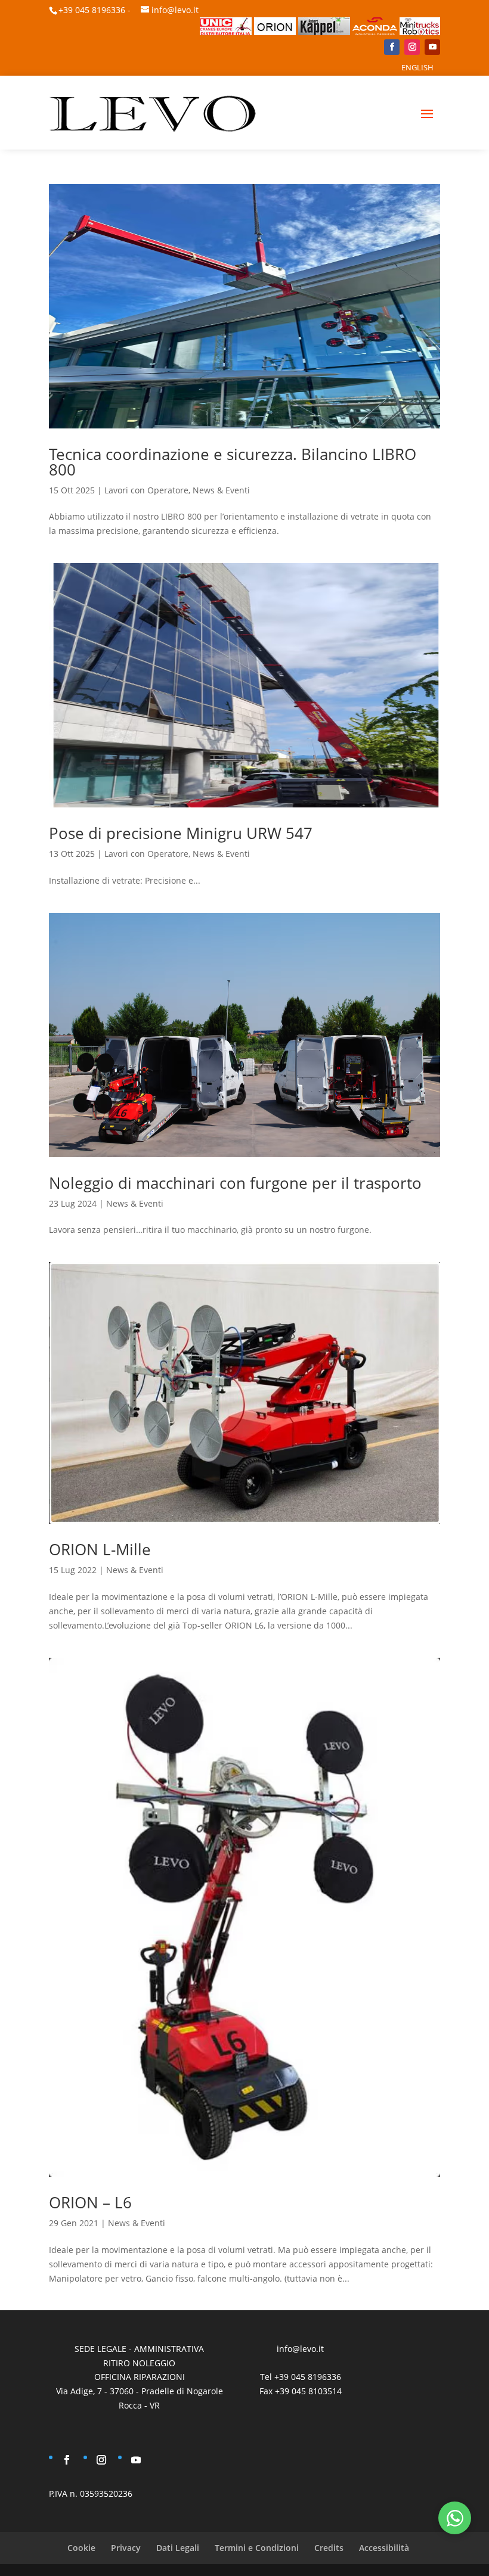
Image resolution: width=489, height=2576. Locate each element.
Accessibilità (384, 2548)
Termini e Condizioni (257, 2548)
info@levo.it (175, 10)
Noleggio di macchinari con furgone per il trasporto (235, 1183)
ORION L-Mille (100, 1549)
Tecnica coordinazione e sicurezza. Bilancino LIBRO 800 (233, 462)
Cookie (81, 2548)
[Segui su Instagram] (412, 47)
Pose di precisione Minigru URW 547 (181, 833)
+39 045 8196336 (92, 10)
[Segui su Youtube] (432, 47)
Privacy (126, 2548)
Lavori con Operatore (146, 490)
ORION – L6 (90, 2202)
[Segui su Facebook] (392, 47)
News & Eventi (221, 490)
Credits (329, 2548)
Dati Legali (178, 2548)
